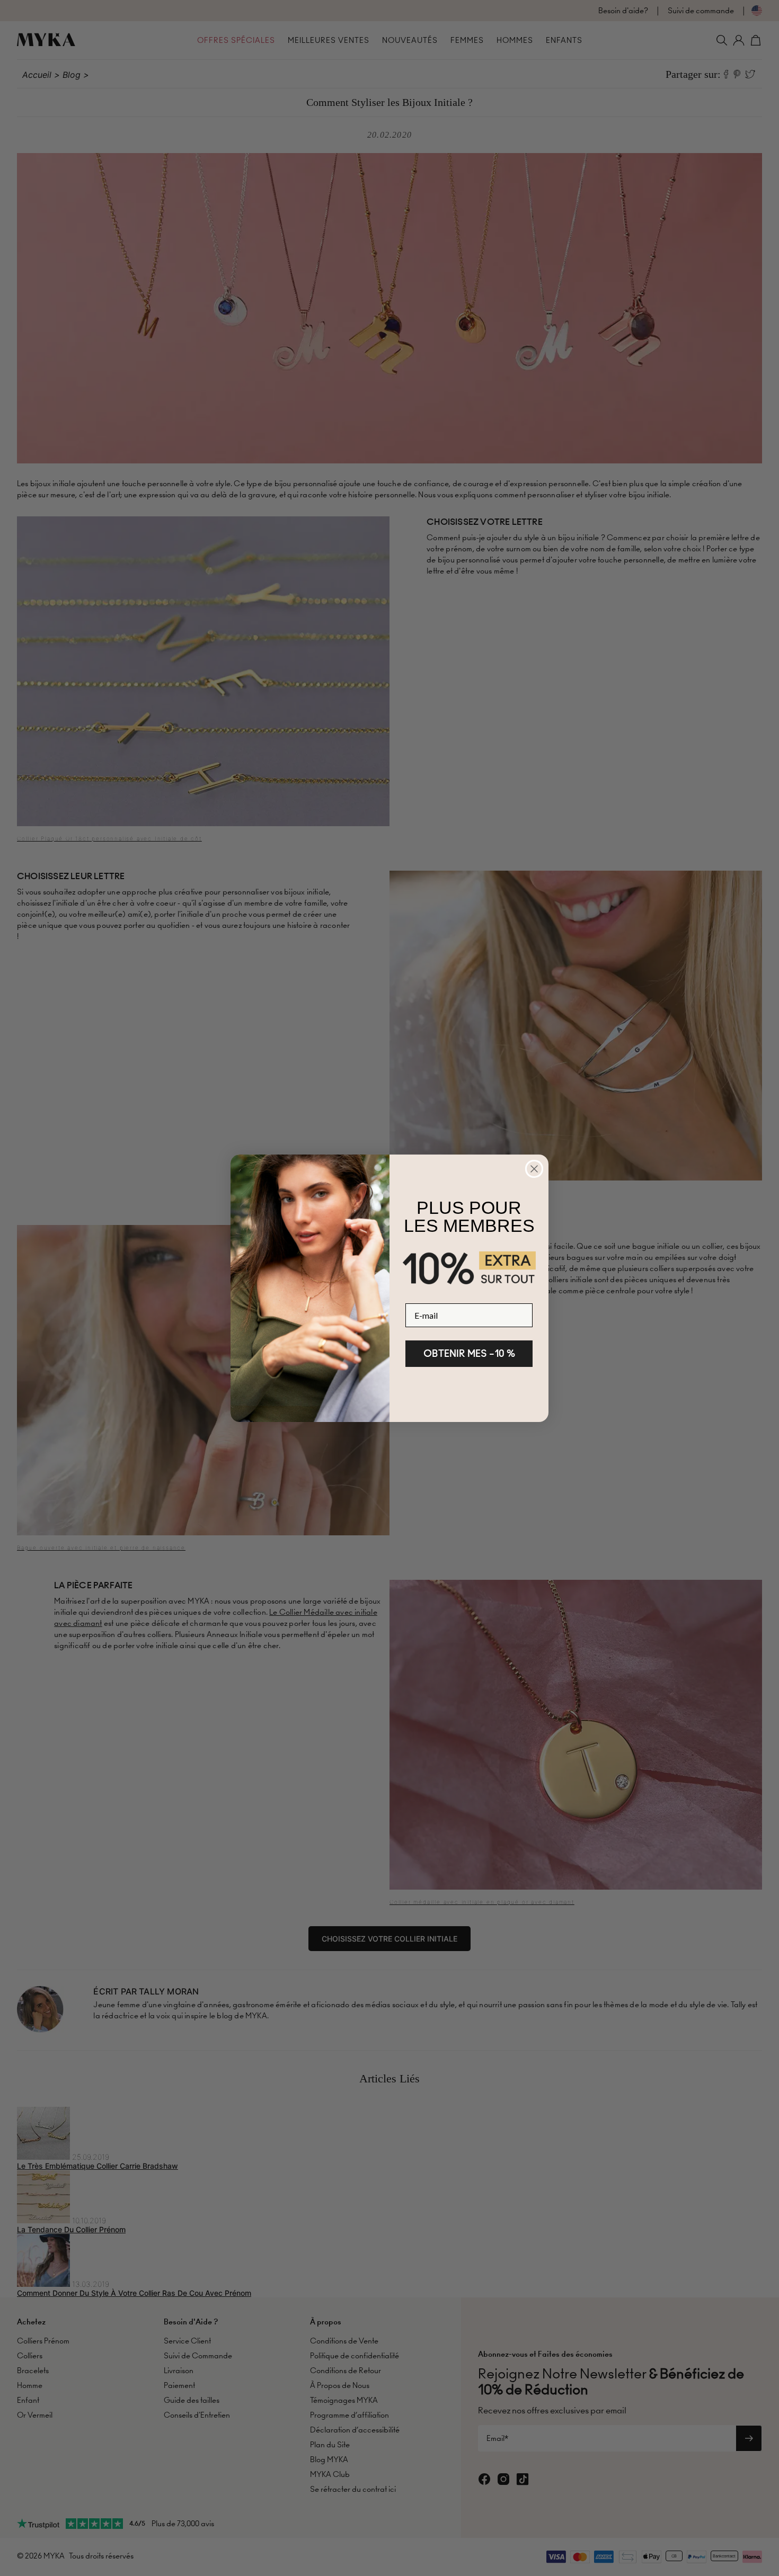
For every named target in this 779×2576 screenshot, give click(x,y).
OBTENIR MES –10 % (469, 1353)
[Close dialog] (534, 1169)
